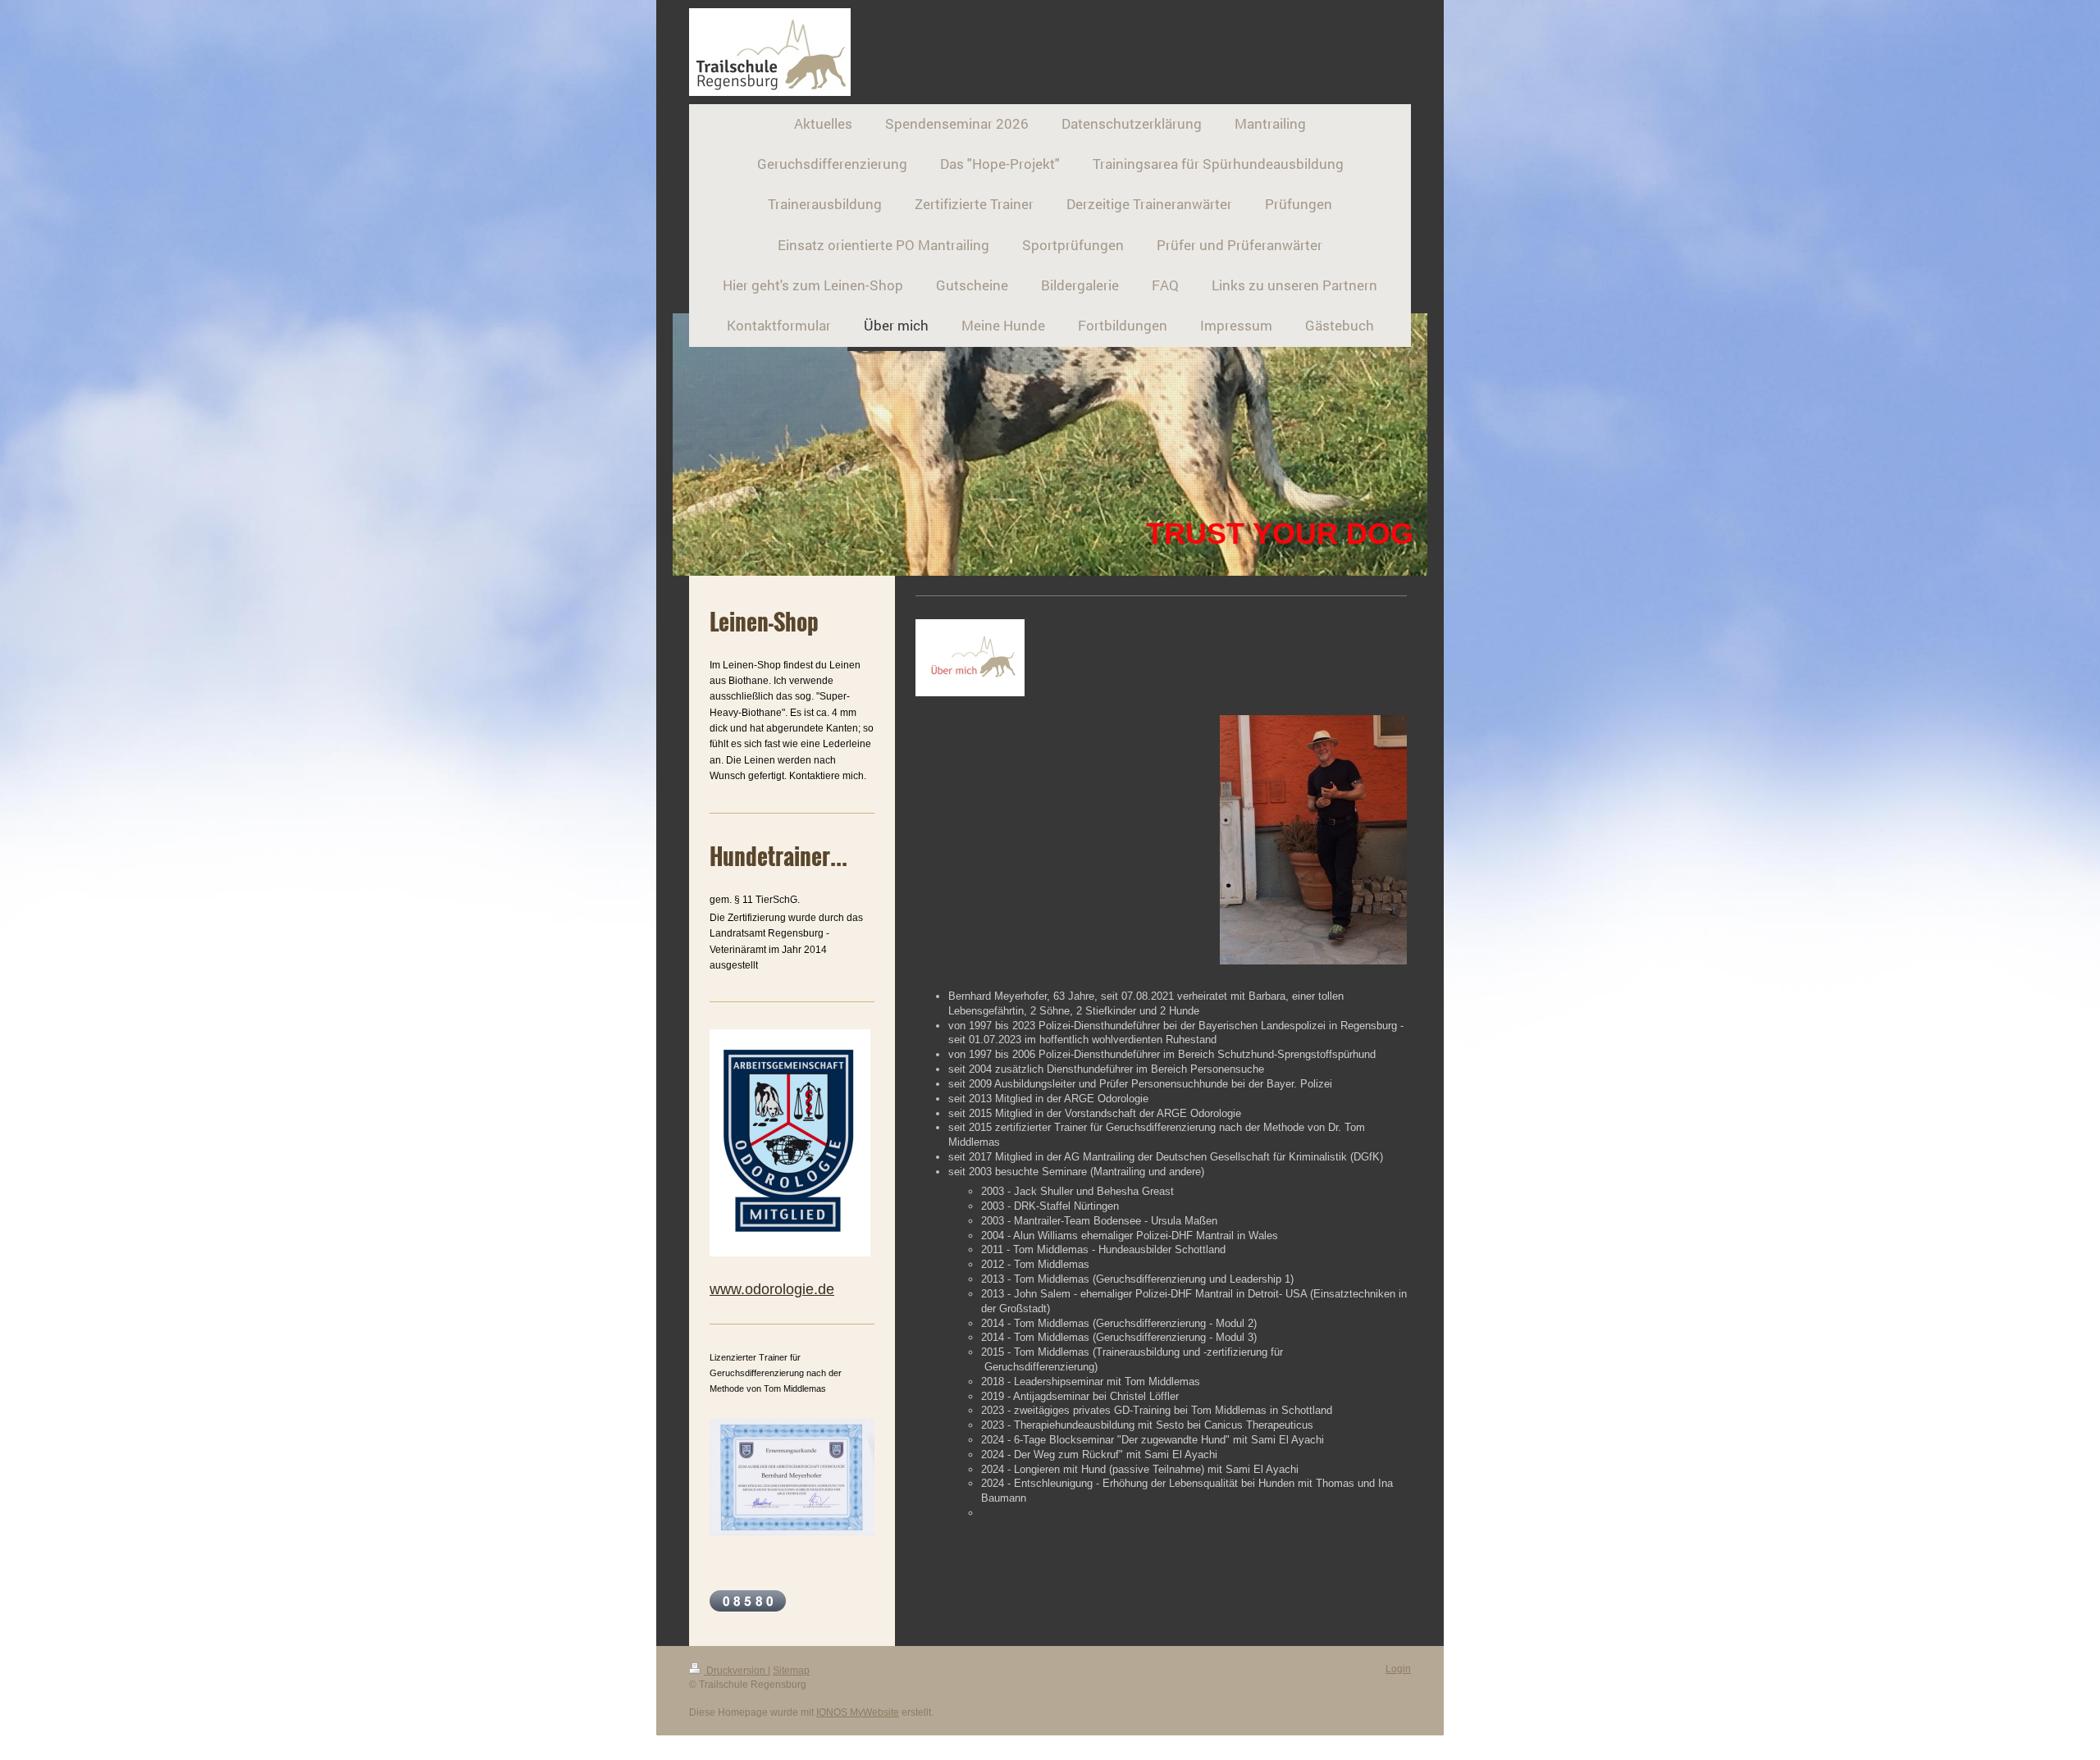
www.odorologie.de (772, 1289)
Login (1398, 1669)
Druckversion (736, 1671)
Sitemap (791, 1671)
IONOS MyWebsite (858, 1712)
